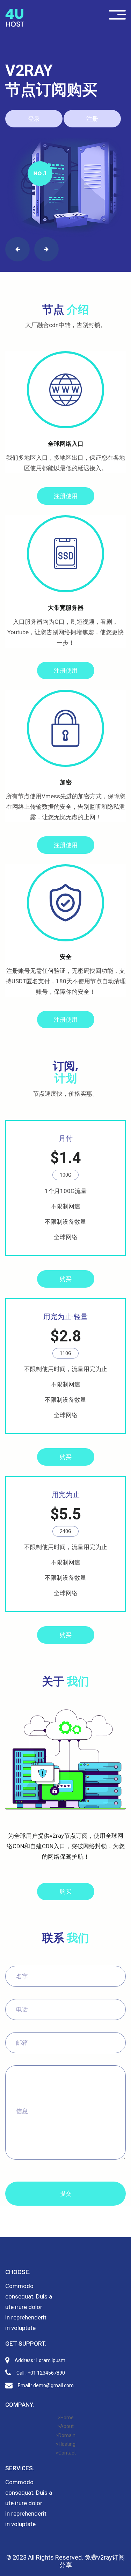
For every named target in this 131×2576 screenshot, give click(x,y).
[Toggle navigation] (117, 15)
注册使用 (66, 496)
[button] (17, 249)
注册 (92, 119)
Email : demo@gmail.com (46, 2385)
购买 (66, 1279)
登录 (34, 119)
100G (65, 1175)
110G (65, 1353)
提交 (66, 2193)
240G (65, 1531)
